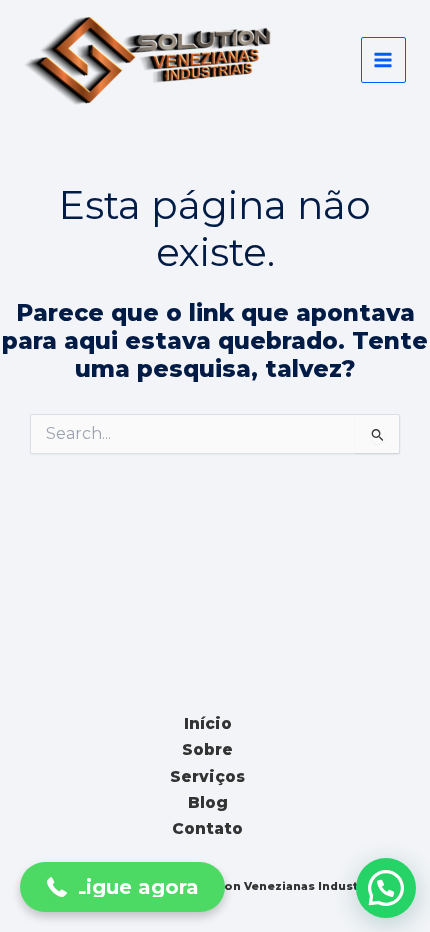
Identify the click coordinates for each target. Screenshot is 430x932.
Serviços (207, 776)
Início (208, 723)
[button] (386, 888)
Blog (208, 802)
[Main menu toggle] (383, 59)
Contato (207, 828)
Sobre (207, 749)
